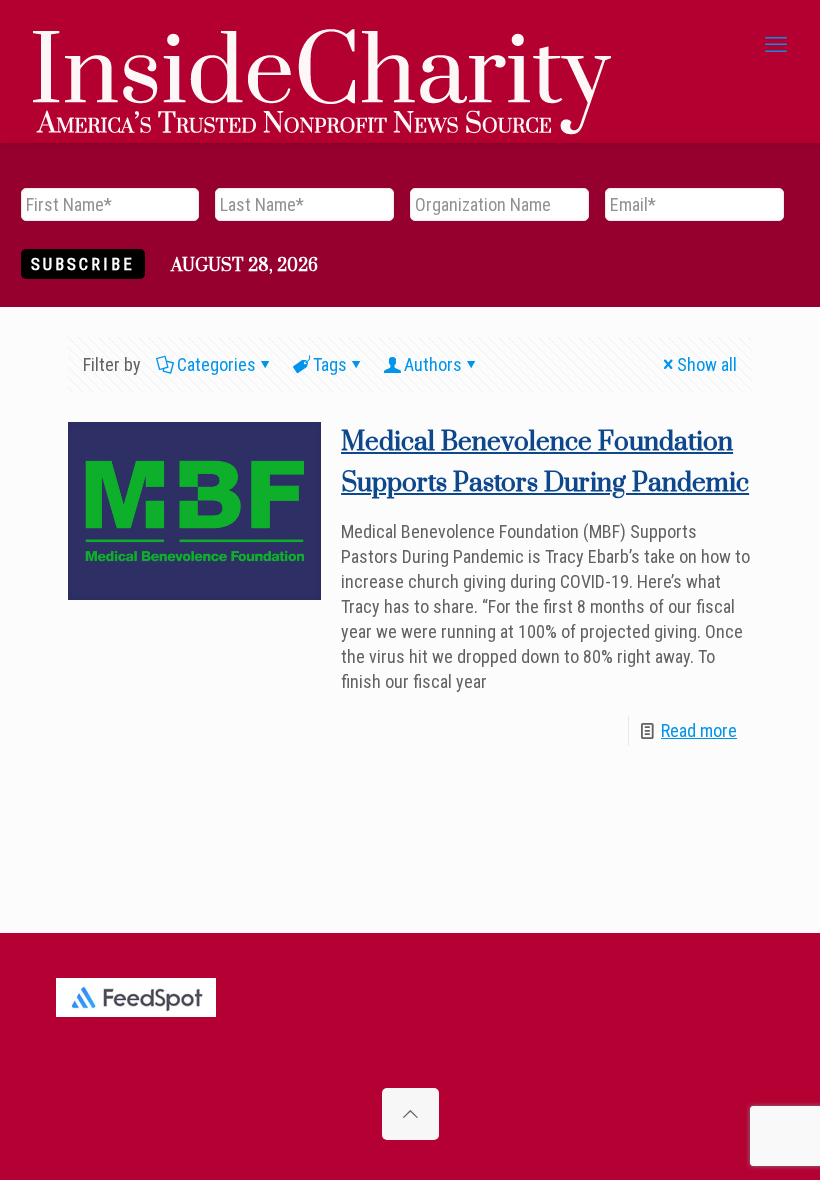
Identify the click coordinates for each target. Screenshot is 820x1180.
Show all (707, 364)
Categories (216, 364)
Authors (433, 364)
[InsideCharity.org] (322, 45)
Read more (699, 730)
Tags (330, 364)
